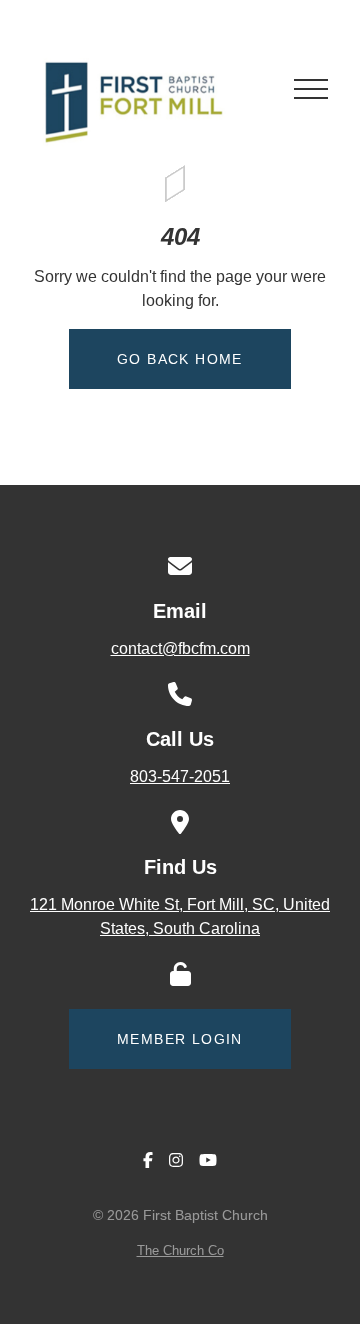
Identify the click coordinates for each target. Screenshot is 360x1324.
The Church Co (180, 1250)
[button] (311, 89)
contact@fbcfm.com (180, 648)
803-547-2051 (180, 776)
